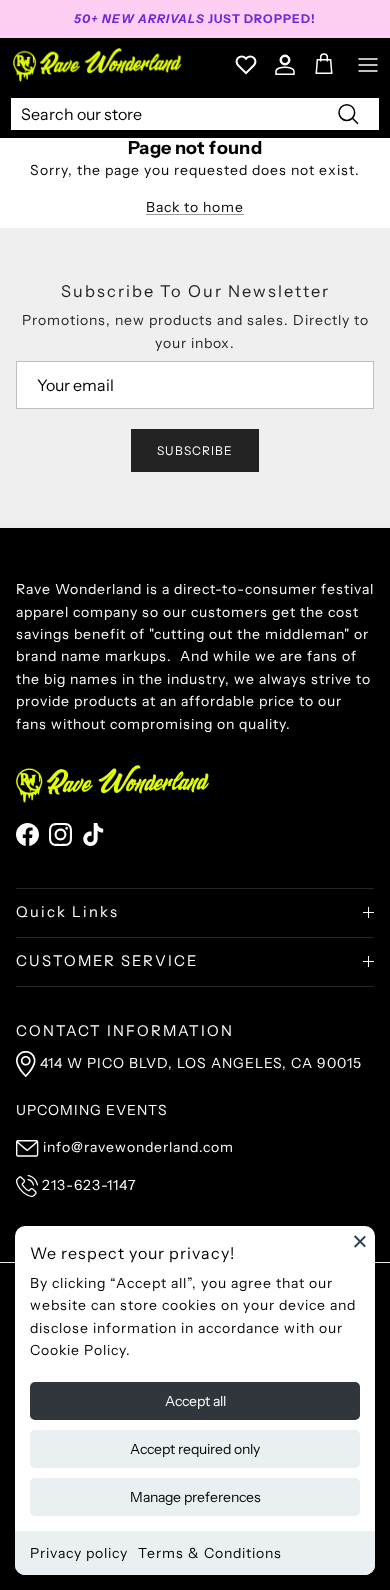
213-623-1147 (89, 1185)
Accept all (195, 1401)
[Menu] (368, 65)
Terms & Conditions (210, 1553)
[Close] (360, 1241)
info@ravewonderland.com (138, 1147)
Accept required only (195, 1449)
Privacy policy (79, 1553)
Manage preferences (195, 1497)
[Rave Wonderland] (98, 64)
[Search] (348, 113)
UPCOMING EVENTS (92, 1110)
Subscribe (195, 450)
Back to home (195, 207)
